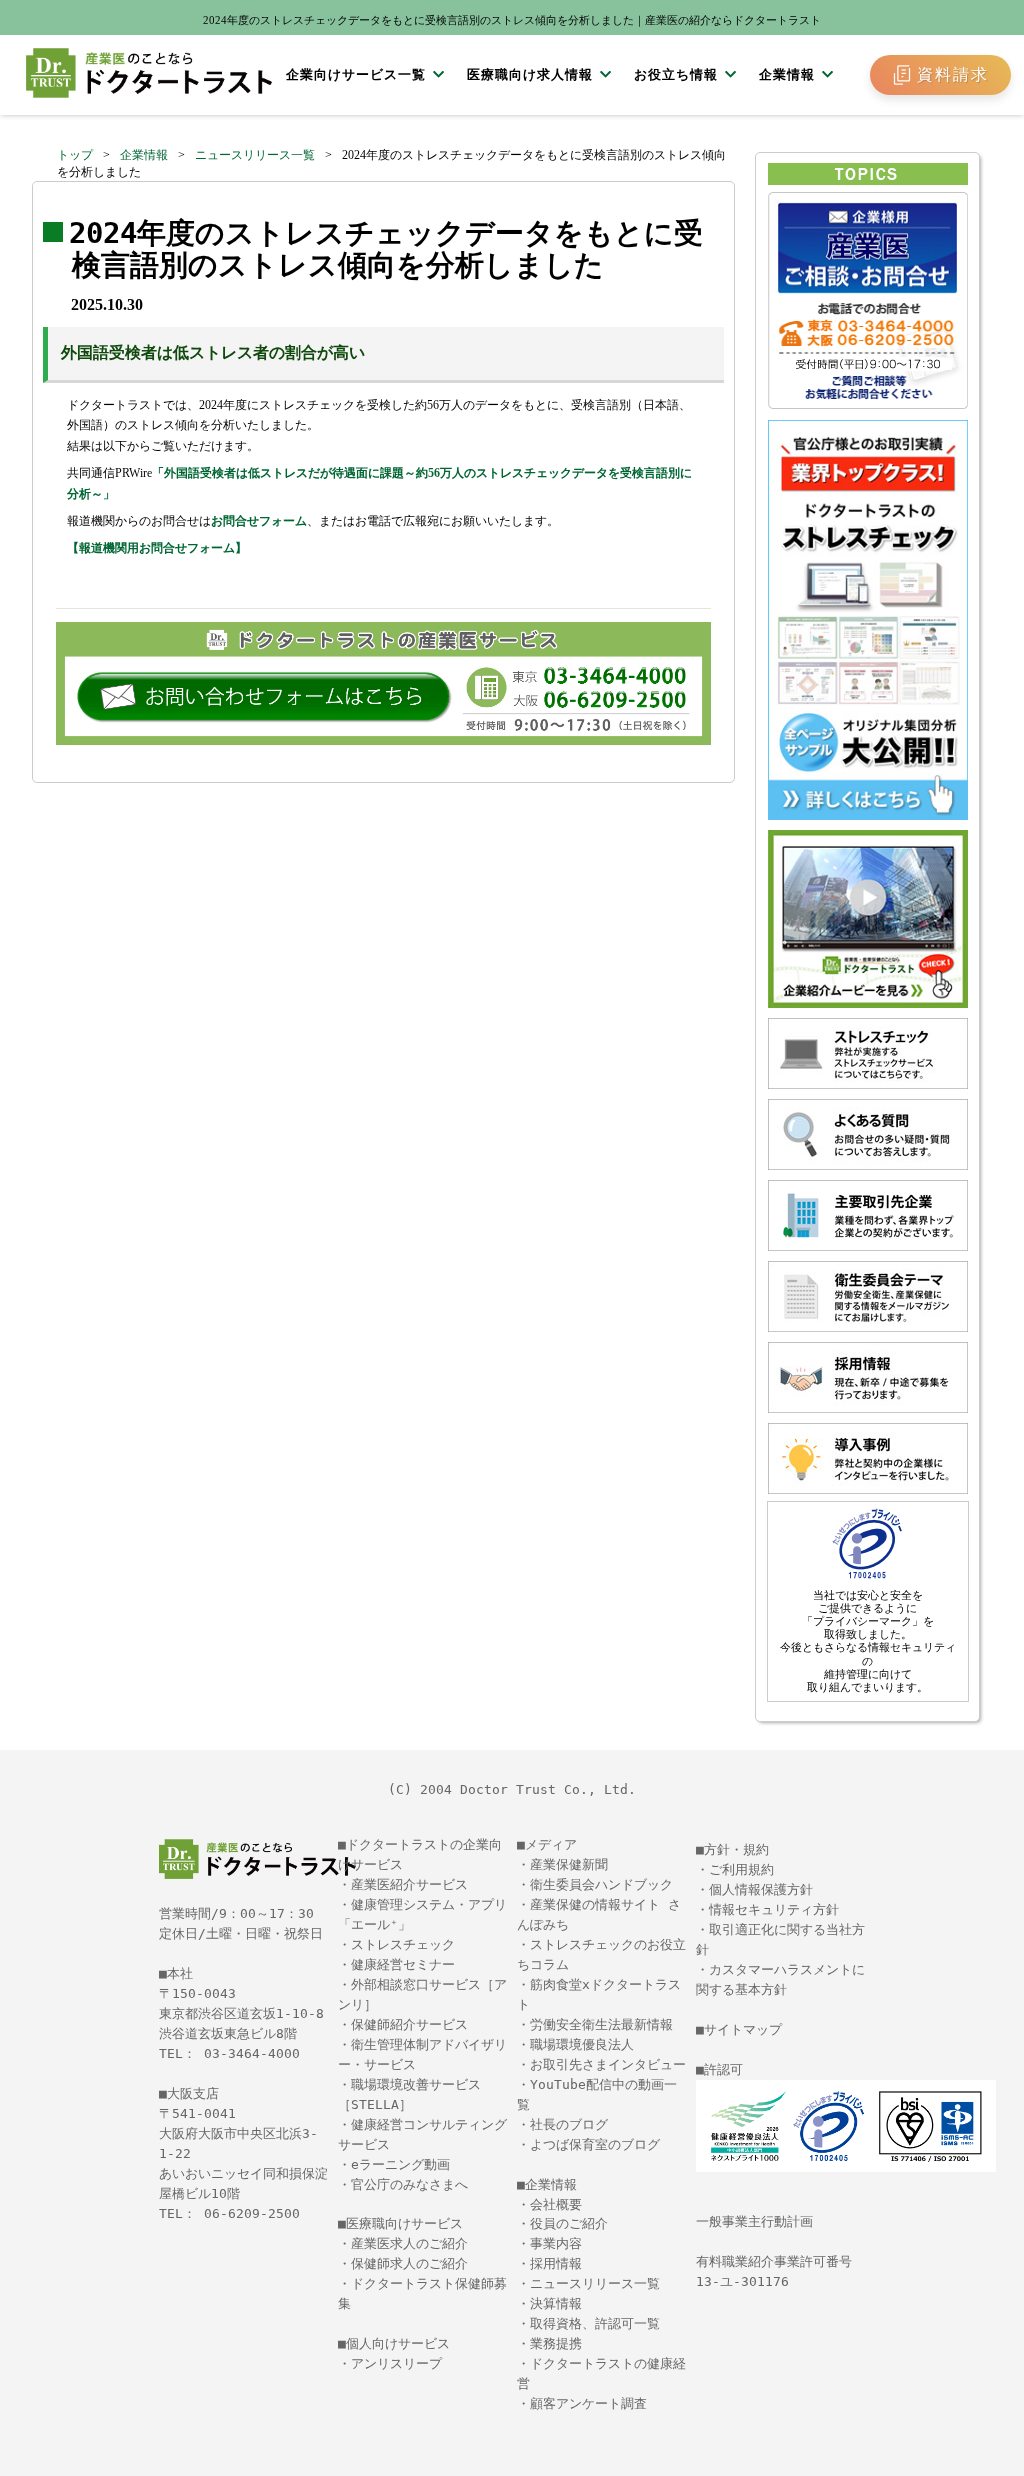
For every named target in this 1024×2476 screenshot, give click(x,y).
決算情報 (556, 2303)
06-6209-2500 (252, 2213)
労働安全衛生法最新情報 (601, 2024)
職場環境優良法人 (582, 2044)
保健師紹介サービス (409, 2024)
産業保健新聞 (569, 1864)
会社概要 (556, 2204)
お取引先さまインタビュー (608, 2064)
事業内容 (556, 2243)
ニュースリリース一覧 (255, 155)
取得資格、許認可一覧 (595, 2323)
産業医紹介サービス (409, 1884)
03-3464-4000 (252, 2053)
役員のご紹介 (569, 2223)
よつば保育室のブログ (595, 2144)
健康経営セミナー (403, 1964)
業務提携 (556, 2343)
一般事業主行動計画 (754, 2221)
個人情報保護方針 (761, 1889)
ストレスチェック (403, 1944)
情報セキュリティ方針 (774, 1909)
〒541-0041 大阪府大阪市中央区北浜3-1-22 (238, 2133)
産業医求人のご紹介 (409, 2243)
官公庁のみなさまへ (409, 2184)
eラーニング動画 (400, 2164)
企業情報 (144, 155)
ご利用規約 (741, 1869)
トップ (75, 155)
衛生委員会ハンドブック (601, 1884)
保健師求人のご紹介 (409, 2263)
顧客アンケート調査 (588, 2403)
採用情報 (556, 2263)
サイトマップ (743, 2029)
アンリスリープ (396, 2363)
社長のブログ (569, 2124)
